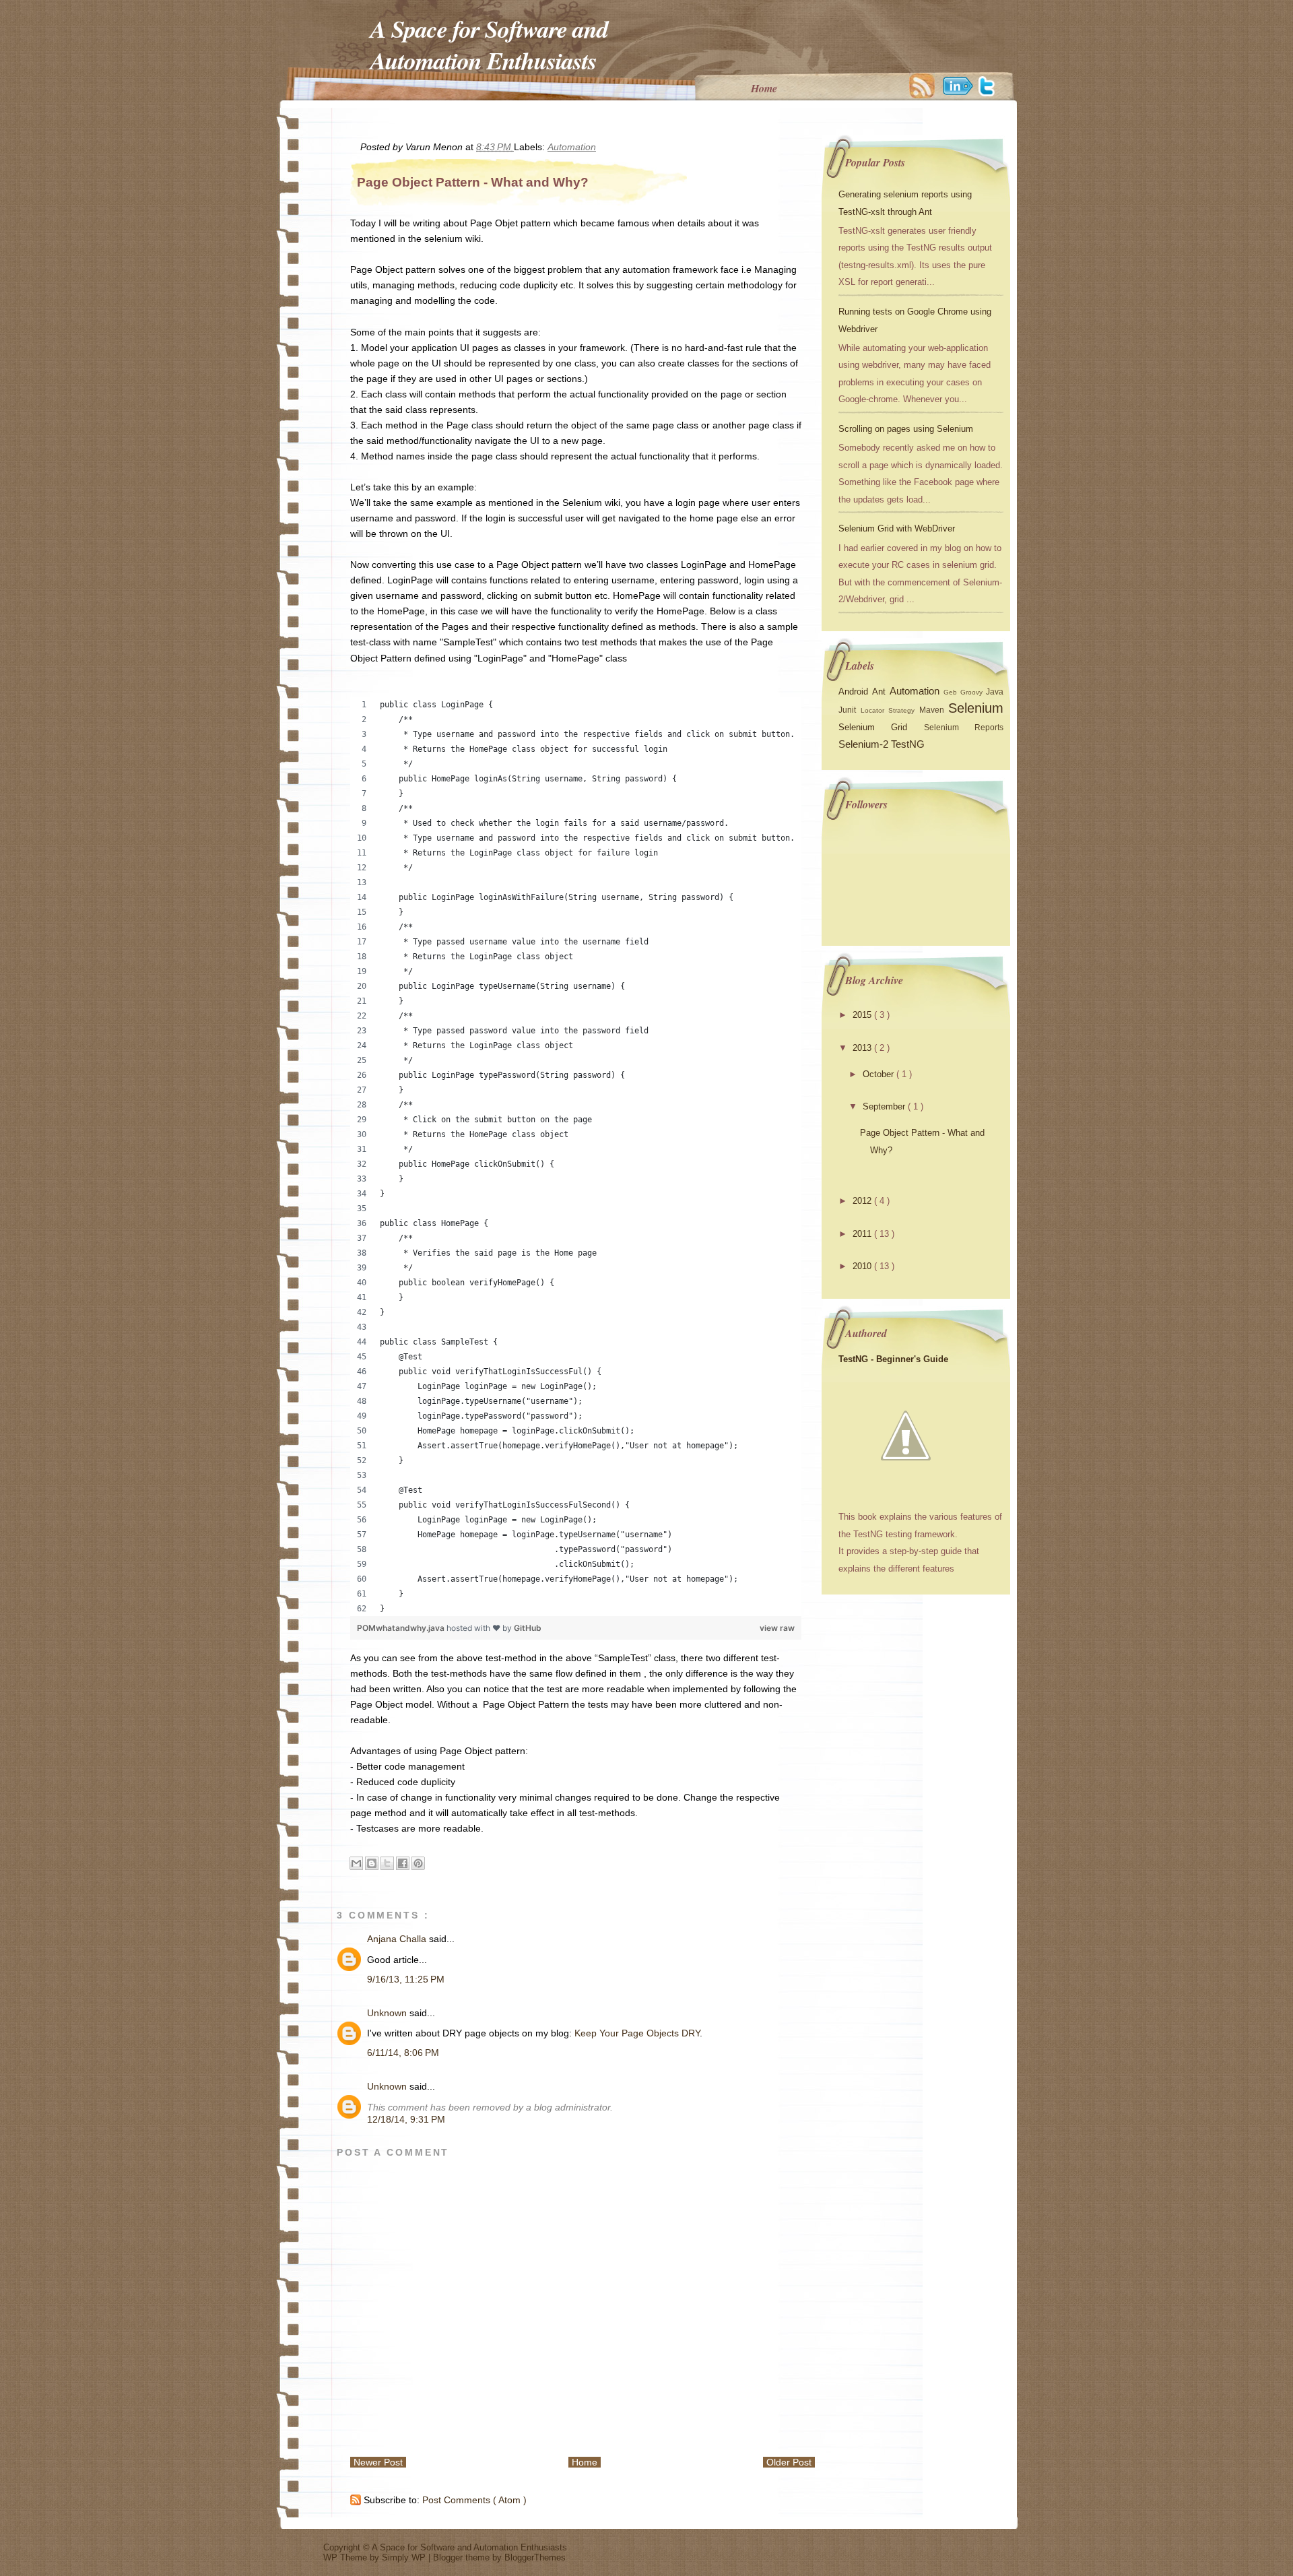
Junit (850, 710)
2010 (863, 1266)
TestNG (908, 744)
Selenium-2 (865, 744)
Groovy (973, 692)
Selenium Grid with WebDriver (897, 528)
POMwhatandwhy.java (402, 1628)
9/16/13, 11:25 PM (406, 1979)
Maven (934, 710)
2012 (863, 1201)
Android (855, 691)
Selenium (976, 708)
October (880, 1074)
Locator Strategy (890, 710)
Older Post (789, 2462)
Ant (881, 691)
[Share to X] (387, 1863)
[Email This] (356, 1863)
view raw (777, 1628)
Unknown (388, 2013)
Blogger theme (463, 2557)
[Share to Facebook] (403, 1863)
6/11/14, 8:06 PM (403, 2053)
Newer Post (378, 2462)
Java (995, 692)
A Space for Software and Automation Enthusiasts (489, 44)
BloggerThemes (535, 2557)
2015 (863, 1015)
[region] (576, 1157)
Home (764, 88)
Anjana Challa (398, 1939)
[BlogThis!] (372, 1863)
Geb (952, 692)
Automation (572, 147)
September (885, 1106)
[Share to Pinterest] (418, 1863)
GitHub (528, 1628)
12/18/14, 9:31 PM (406, 2119)
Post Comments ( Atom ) (474, 2500)
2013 (863, 1048)
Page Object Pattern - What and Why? (473, 182)
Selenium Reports (964, 728)
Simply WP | (407, 2557)
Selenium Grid (881, 727)
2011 (863, 1234)
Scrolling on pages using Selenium (906, 429)
